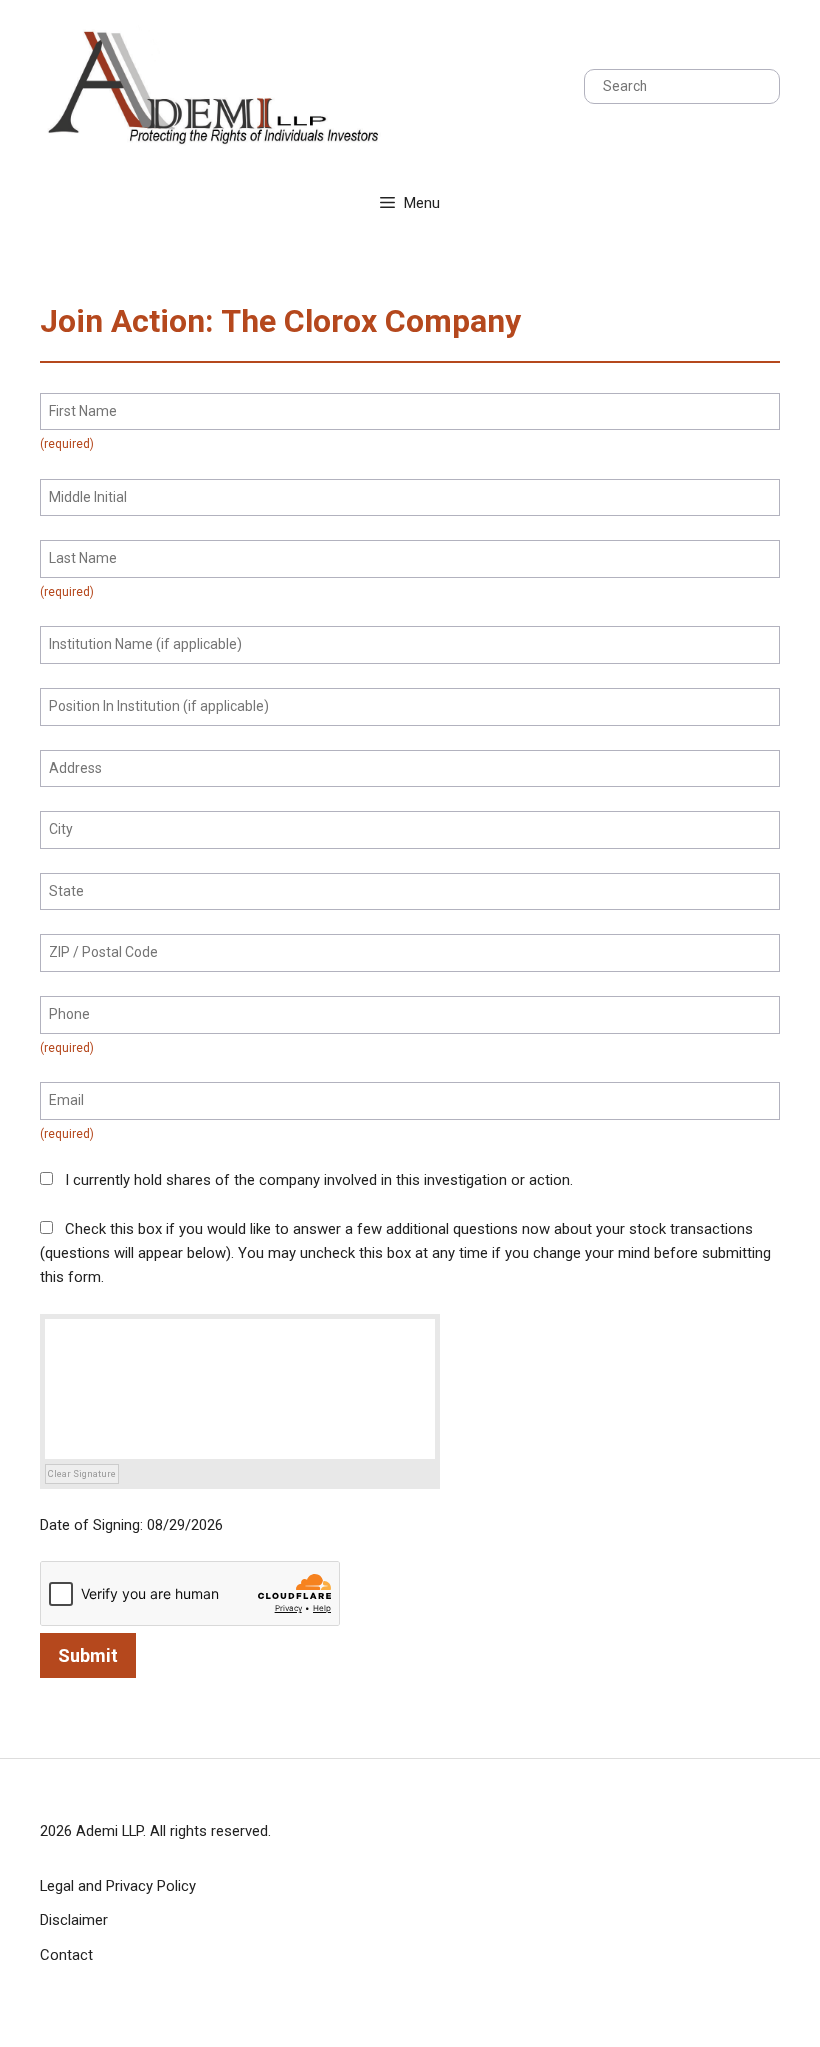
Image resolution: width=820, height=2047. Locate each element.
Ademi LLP (109, 1831)
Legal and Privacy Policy (118, 1886)
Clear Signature (82, 1473)
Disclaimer (74, 1920)
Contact (66, 1955)
